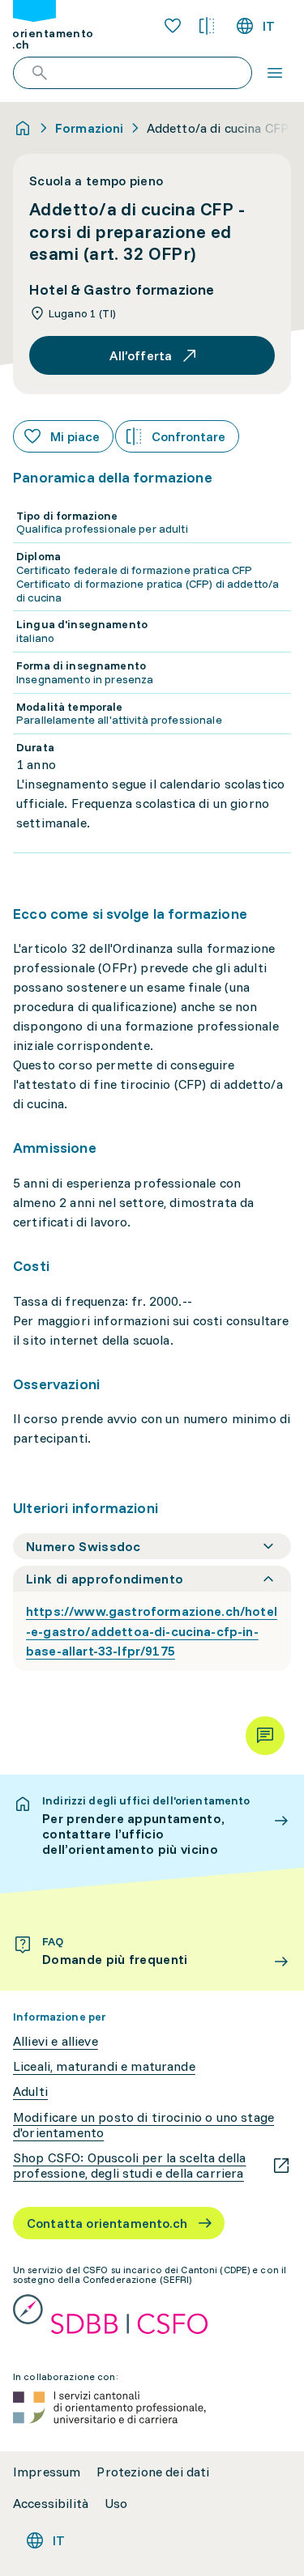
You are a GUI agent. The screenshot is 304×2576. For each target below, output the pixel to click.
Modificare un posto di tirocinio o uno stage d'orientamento (143, 2125)
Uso (116, 2504)
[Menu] (275, 73)
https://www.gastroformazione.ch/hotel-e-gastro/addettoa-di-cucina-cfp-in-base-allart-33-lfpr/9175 (152, 1631)
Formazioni (90, 128)
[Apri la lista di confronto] (207, 26)
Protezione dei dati (153, 2472)
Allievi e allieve (56, 2041)
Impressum (47, 2472)
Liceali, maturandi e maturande (104, 2066)
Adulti (30, 2091)
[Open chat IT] (265, 1736)
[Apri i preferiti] (173, 26)
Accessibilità (51, 2504)
